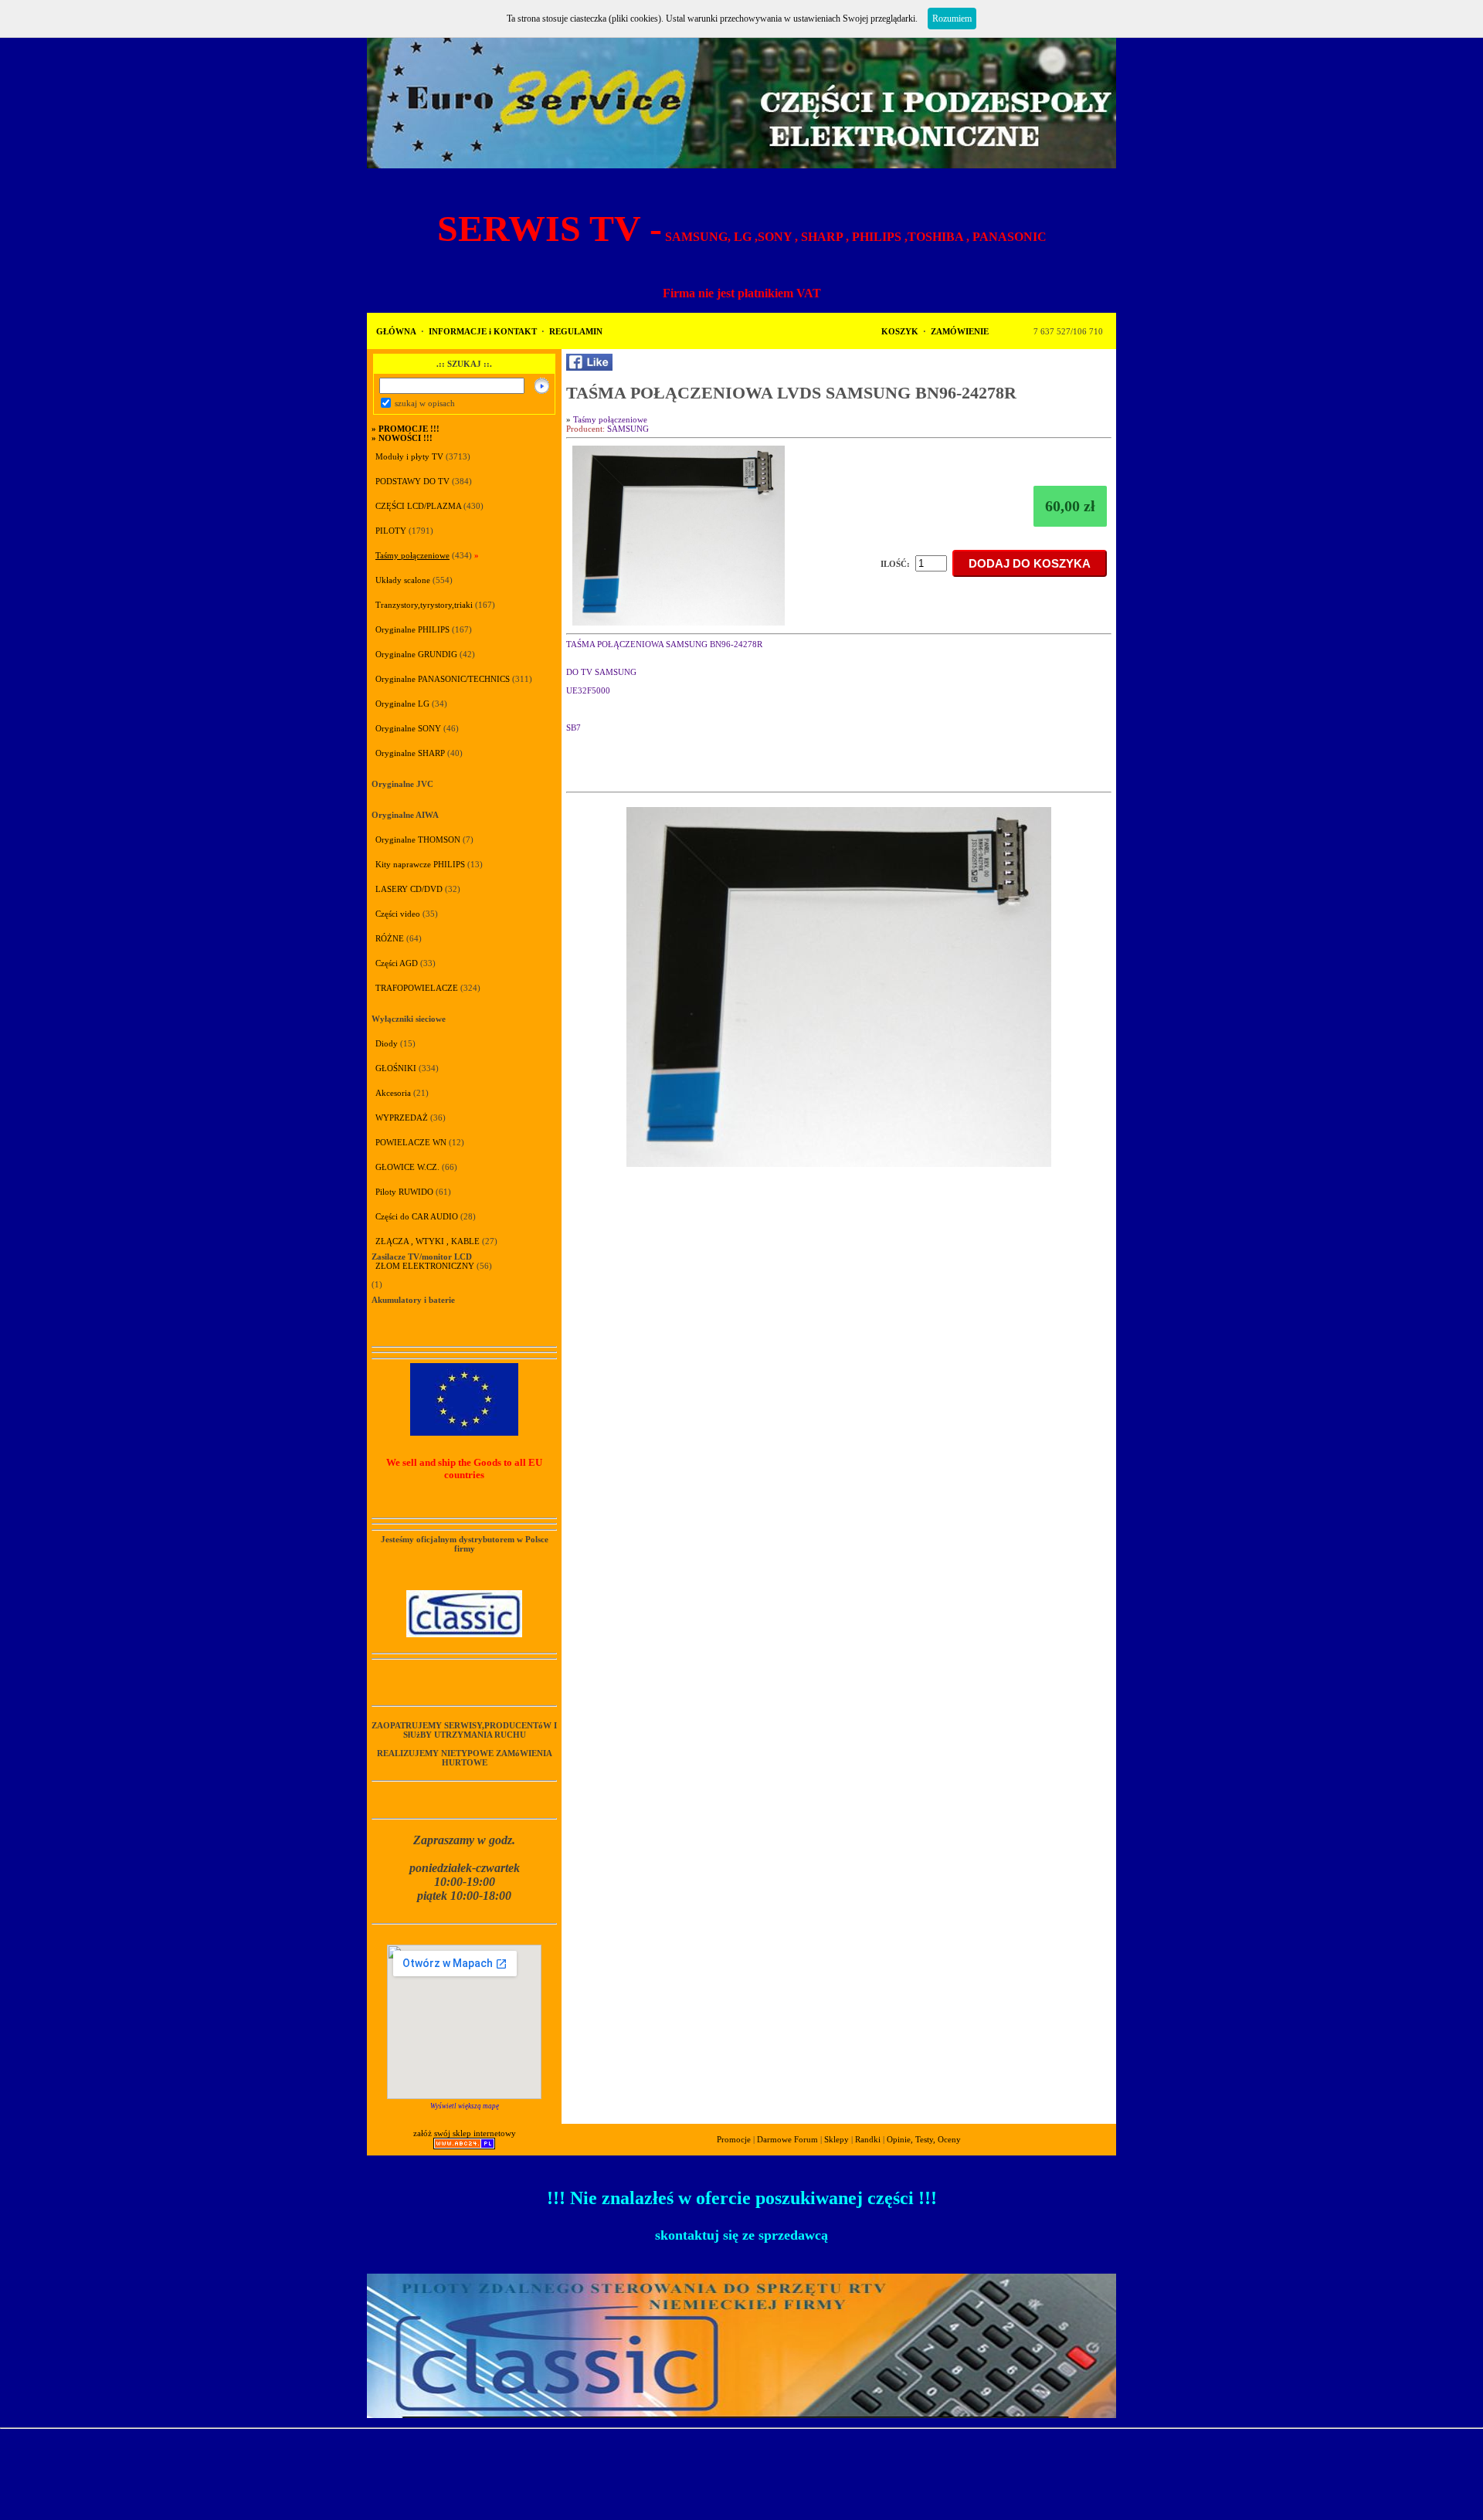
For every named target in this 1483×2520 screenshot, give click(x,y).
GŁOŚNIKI (396, 1068)
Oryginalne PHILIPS (412, 629)
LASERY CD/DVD (409, 889)
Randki (868, 2139)
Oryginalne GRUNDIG (416, 654)
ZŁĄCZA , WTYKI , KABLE (428, 1241)
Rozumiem (952, 19)
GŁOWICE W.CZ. (407, 1167)
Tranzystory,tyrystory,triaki (424, 605)
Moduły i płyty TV (411, 456)
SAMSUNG (628, 429)
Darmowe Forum (787, 2139)
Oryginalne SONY (408, 728)
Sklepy (837, 2139)
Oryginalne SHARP (410, 753)
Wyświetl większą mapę (465, 2106)
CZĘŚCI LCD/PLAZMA (418, 506)
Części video (398, 914)
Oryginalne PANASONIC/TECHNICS (443, 679)
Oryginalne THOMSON (418, 839)
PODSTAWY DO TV (412, 481)
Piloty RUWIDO (404, 1192)
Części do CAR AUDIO (417, 1216)
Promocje (734, 2139)
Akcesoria (393, 1093)
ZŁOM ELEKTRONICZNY (425, 1266)
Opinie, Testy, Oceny (924, 2139)
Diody (387, 1043)
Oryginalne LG (402, 704)
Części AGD (397, 963)
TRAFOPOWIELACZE (417, 988)
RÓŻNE (390, 938)
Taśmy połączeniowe (412, 555)
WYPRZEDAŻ (402, 1118)
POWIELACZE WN (411, 1142)
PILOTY (391, 531)
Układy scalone (403, 580)
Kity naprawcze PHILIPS (420, 864)
